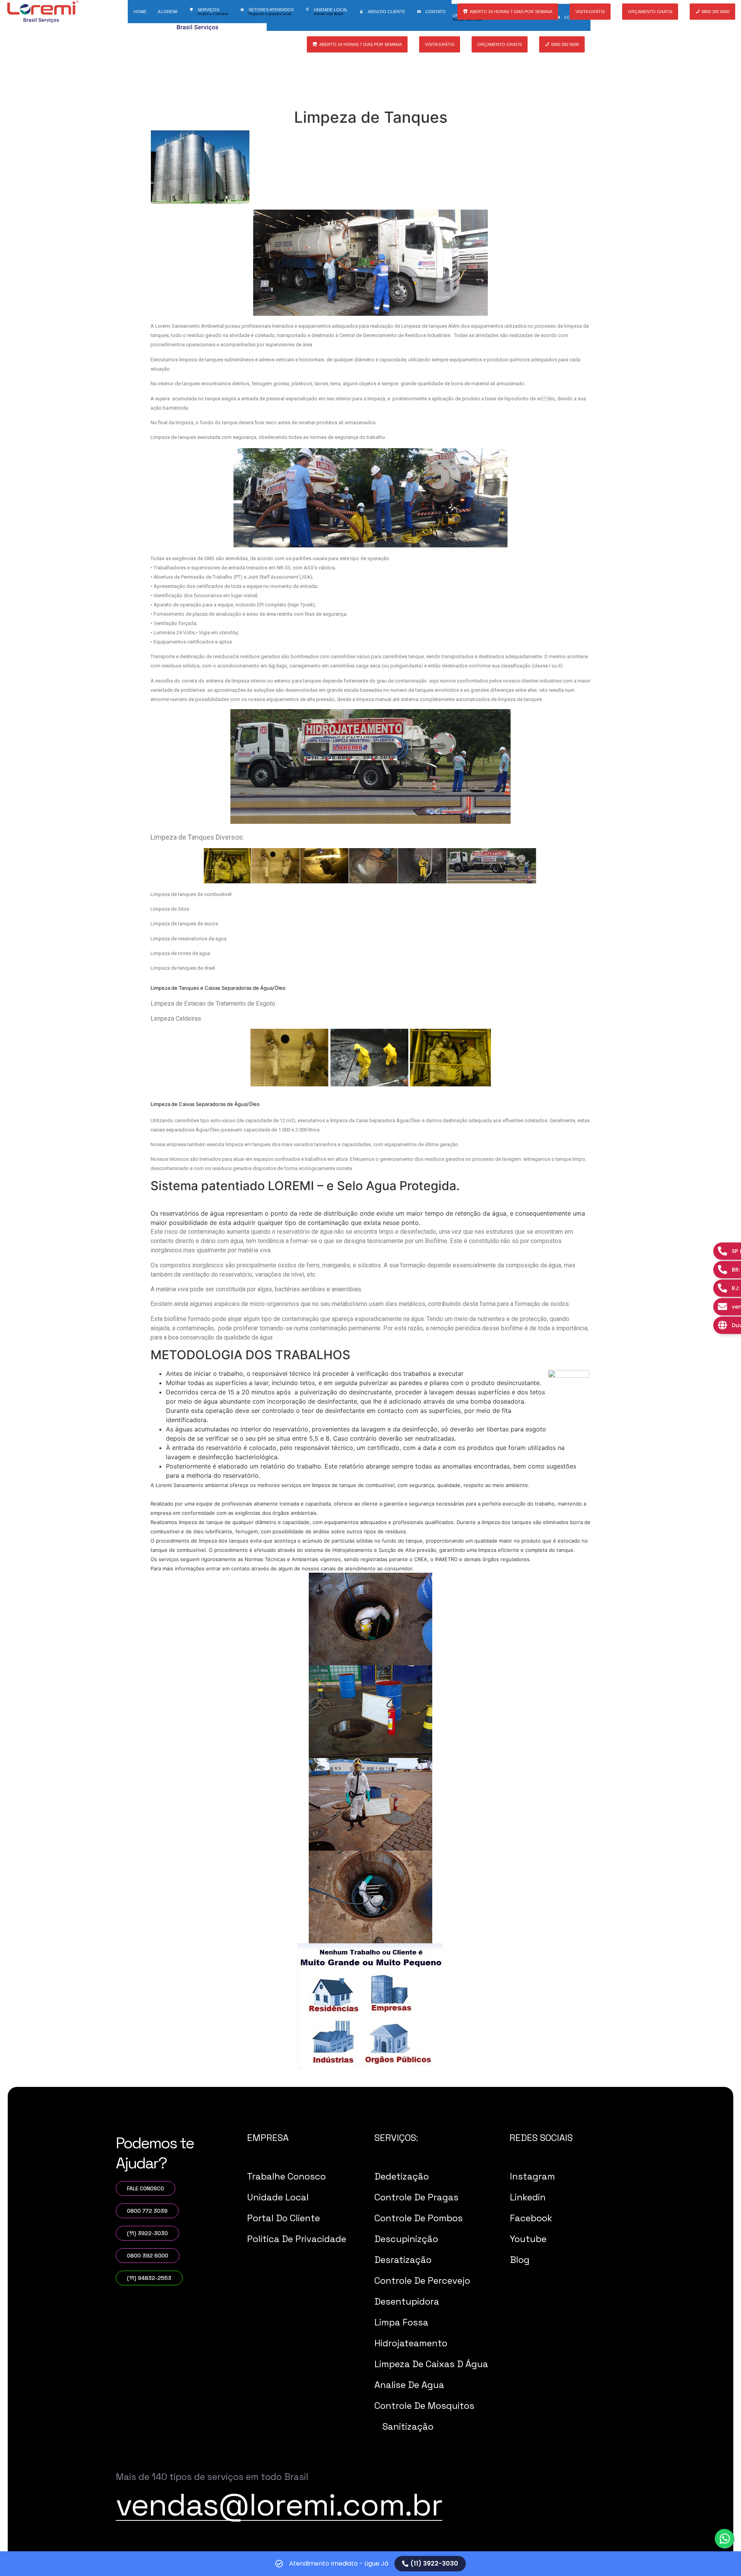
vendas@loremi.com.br (279, 2505)
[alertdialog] (370, 2564)
